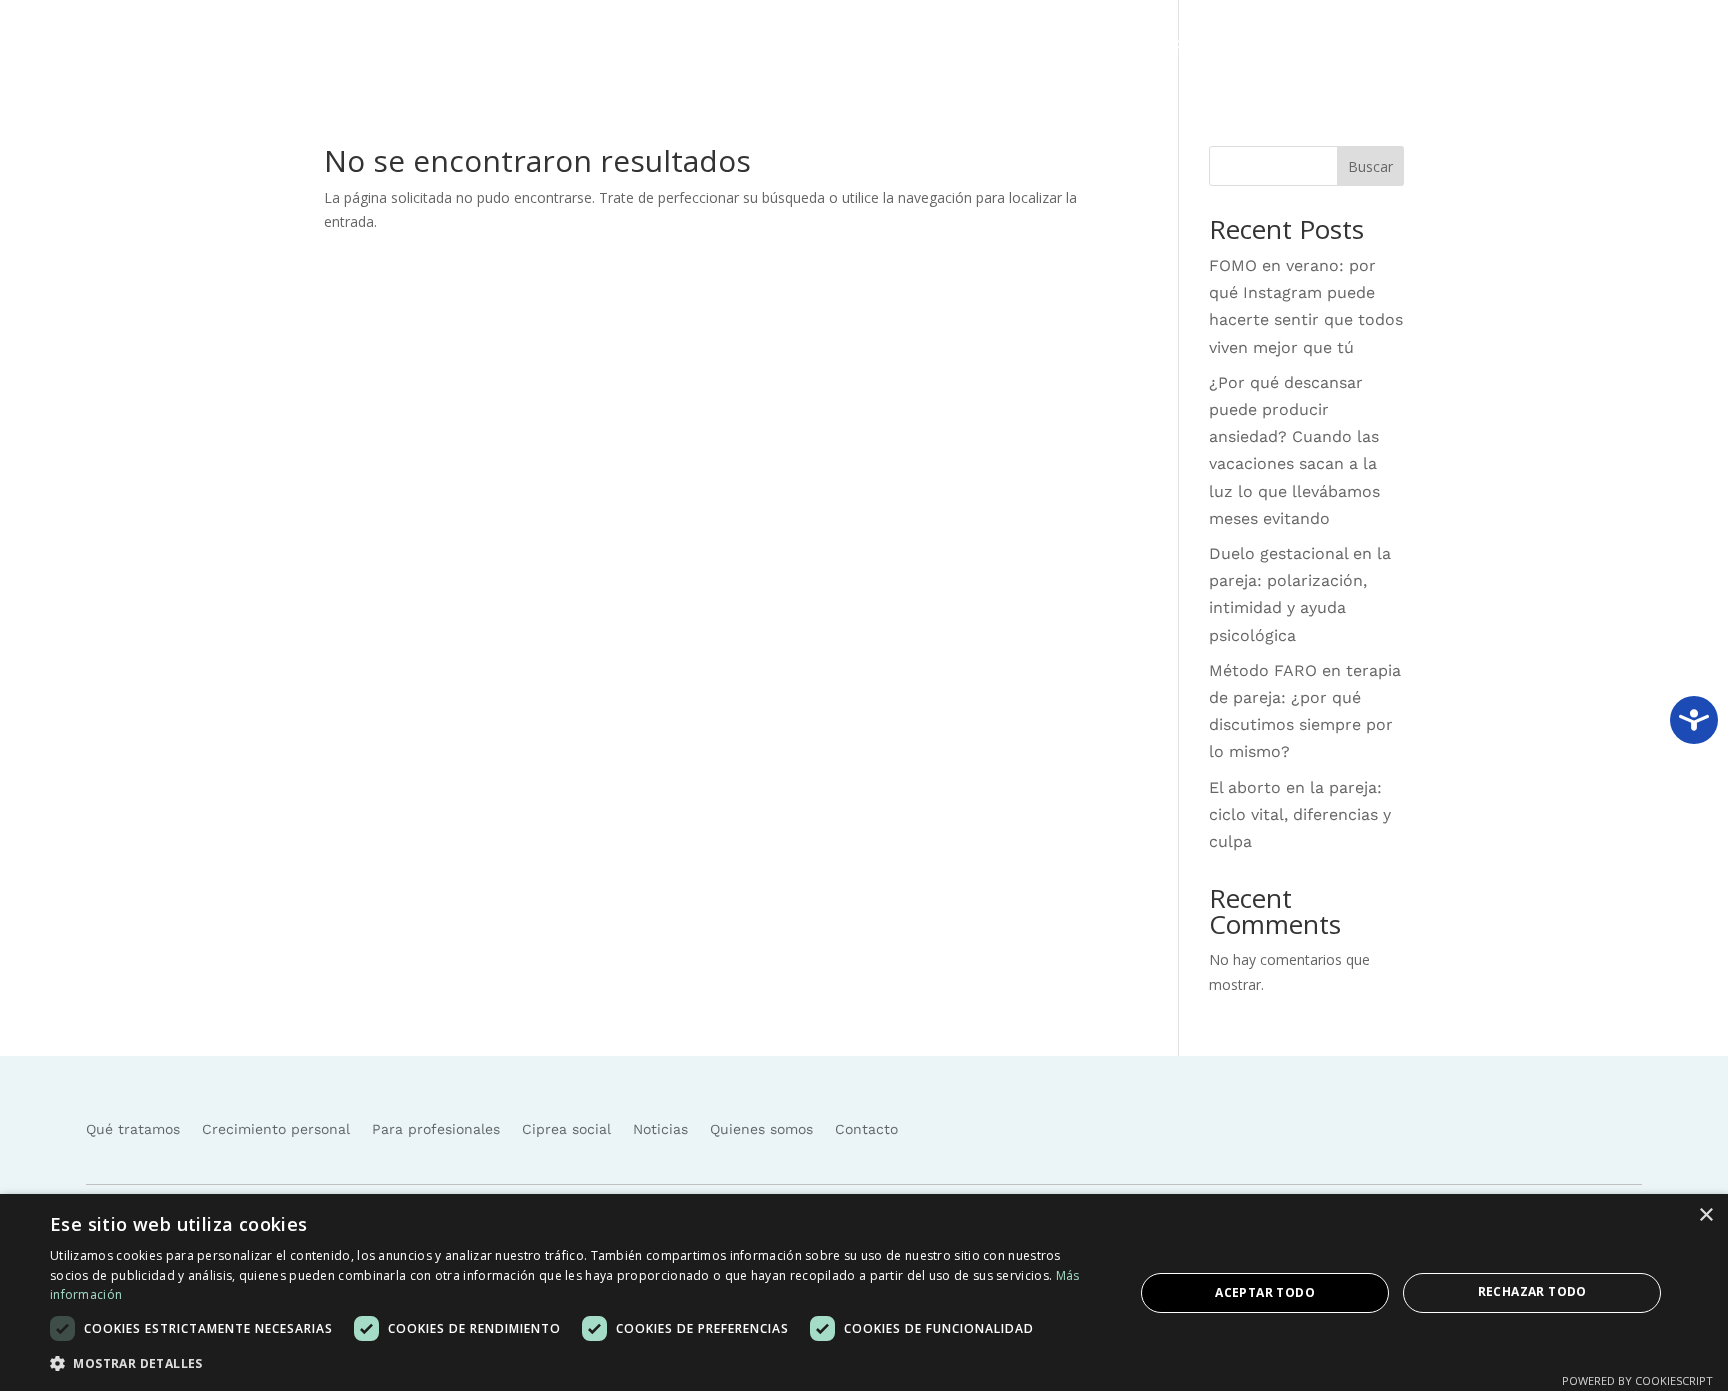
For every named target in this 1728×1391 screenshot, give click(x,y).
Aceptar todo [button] (1265, 1292)
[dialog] (864, 1292)
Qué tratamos (959, 44)
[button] (576, 1364)
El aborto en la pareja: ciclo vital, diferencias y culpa (1300, 814)
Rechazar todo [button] (1532, 1291)
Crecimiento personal (276, 1129)
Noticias (1312, 44)
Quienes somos (1417, 44)
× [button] (1705, 1215)
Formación (1088, 44)
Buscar (1370, 166)
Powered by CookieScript (1637, 1380)
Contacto (1526, 44)
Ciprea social (1214, 44)
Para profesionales (436, 1129)
